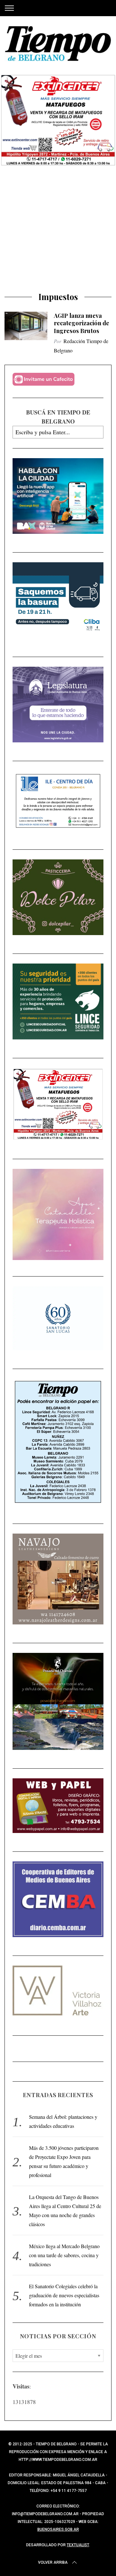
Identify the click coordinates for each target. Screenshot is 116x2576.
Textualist (78, 2545)
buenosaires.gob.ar (58, 2529)
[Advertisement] (58, 231)
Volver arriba (53, 2562)
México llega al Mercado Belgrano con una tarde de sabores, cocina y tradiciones (64, 2255)
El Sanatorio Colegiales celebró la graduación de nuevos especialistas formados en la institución (64, 2295)
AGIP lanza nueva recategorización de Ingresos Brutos (82, 323)
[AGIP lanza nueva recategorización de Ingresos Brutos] (26, 326)
